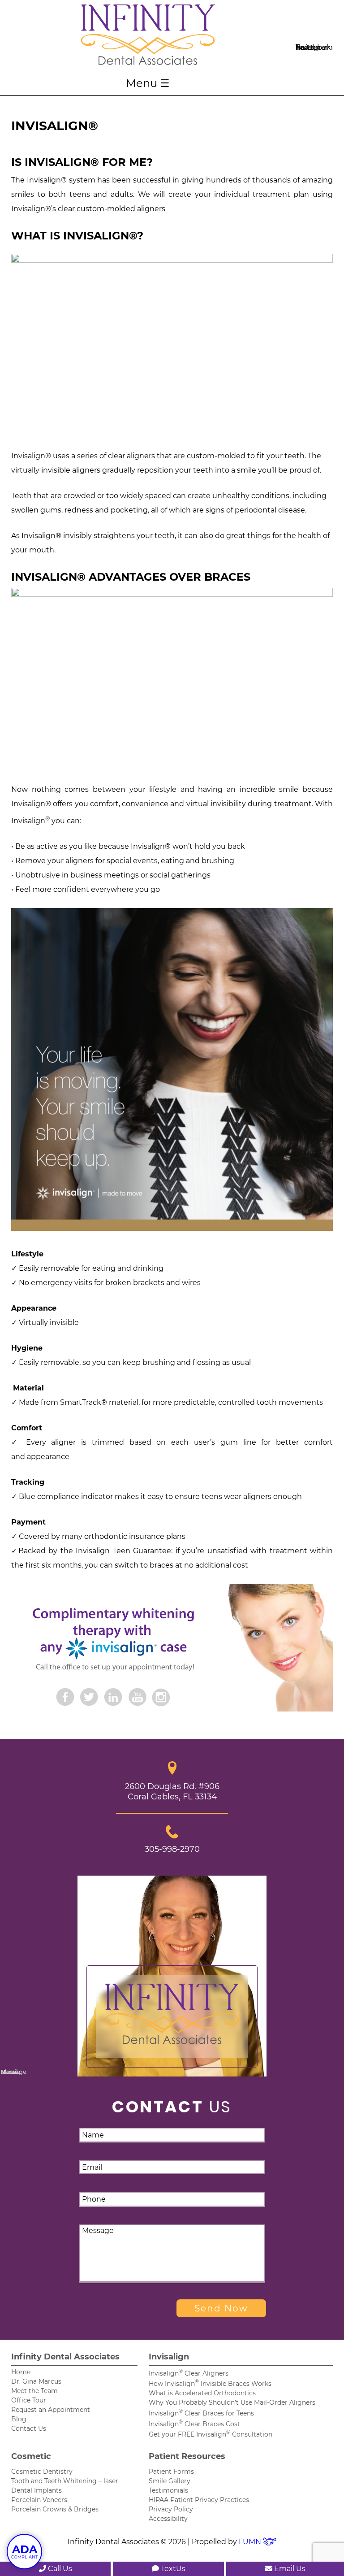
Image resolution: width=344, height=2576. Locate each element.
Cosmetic (31, 2456)
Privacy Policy (171, 2509)
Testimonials (168, 2490)
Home (21, 2372)
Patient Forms (171, 2472)
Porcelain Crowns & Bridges (55, 2509)
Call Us (59, 2569)
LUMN (251, 2542)
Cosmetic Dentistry (42, 2472)
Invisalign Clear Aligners (189, 2373)
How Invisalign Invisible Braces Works (210, 2384)
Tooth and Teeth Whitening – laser (65, 2481)
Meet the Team (34, 2391)
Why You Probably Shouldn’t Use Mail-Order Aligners (232, 2402)
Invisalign (169, 2357)
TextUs (172, 2569)
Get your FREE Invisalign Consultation (211, 2434)
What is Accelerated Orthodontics (202, 2393)
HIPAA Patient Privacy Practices (199, 2500)
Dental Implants (37, 2490)
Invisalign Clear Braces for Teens (201, 2413)
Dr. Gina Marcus (36, 2381)
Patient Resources (187, 2456)
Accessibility (168, 2519)
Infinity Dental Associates (65, 2357)
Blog (19, 2419)
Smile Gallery (170, 2481)
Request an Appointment (51, 2410)
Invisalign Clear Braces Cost (194, 2424)
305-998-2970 (172, 1849)
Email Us (289, 2569)
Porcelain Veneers (39, 2500)
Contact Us (29, 2428)
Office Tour (29, 2400)
